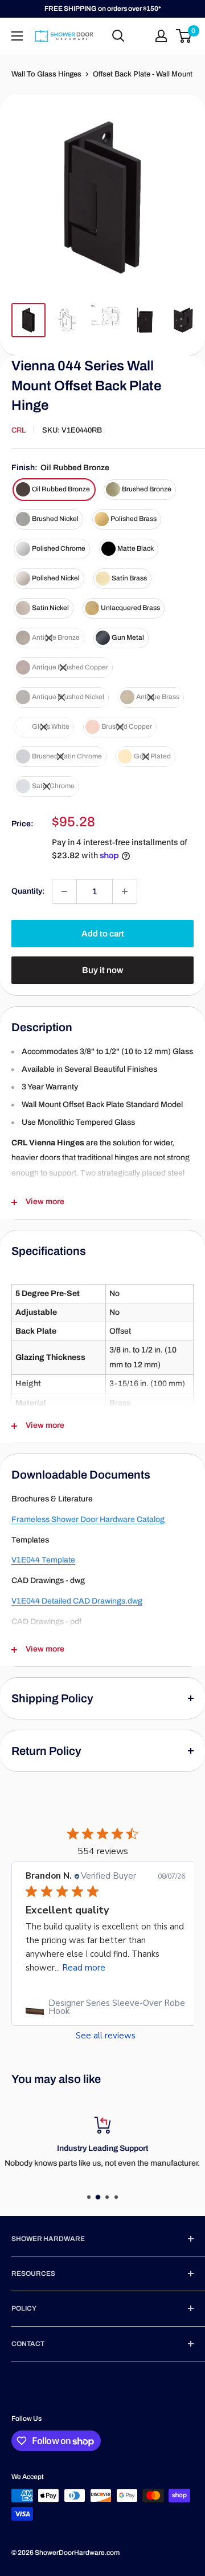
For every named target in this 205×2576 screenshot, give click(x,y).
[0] (184, 36)
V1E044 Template (43, 1560)
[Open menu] (17, 36)
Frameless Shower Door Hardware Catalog (88, 1519)
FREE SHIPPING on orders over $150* (103, 9)
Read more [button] (84, 1968)
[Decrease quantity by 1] (64, 891)
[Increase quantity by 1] (125, 891)
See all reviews (106, 2036)
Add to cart (103, 934)
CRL (19, 430)
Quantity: (28, 891)
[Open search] (118, 36)
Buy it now (102, 970)
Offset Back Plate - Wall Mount (143, 74)
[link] (105, 2007)
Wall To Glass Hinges (46, 74)
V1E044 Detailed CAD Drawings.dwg (77, 1601)
